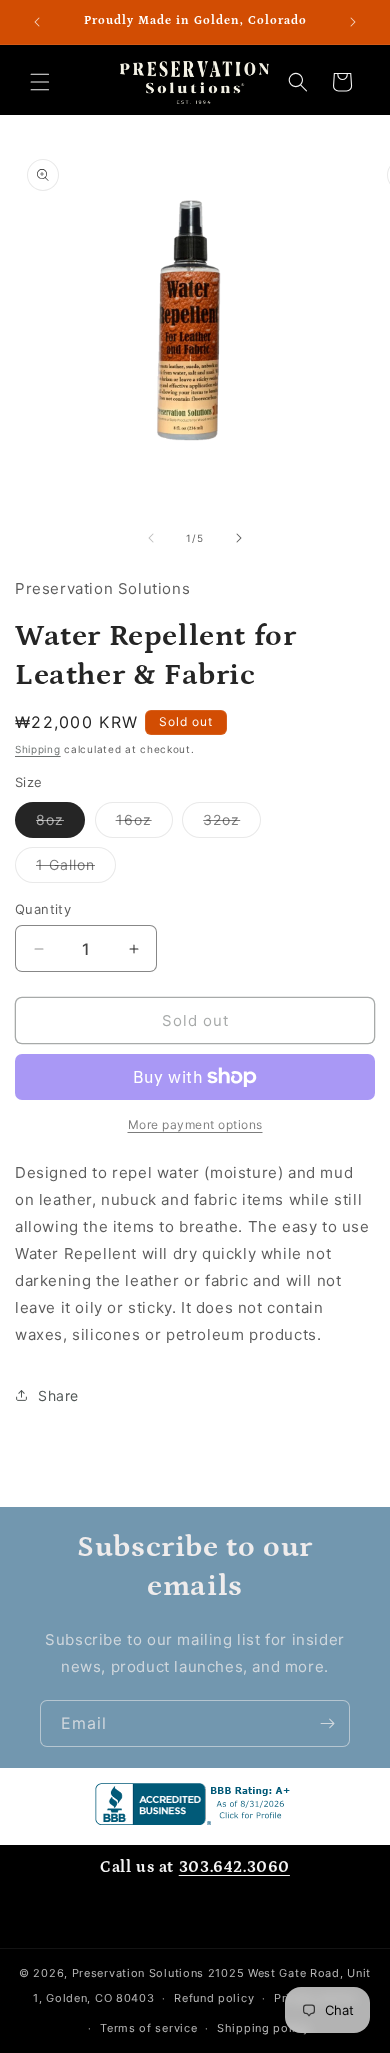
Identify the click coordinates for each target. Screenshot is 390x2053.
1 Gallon (76, 869)
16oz (144, 824)
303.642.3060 (234, 1867)
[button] (40, 82)
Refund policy (214, 1998)
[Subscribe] (327, 1723)
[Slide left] (151, 538)
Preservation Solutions (138, 1973)
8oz (60, 824)
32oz (232, 824)
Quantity (43, 909)
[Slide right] (239, 538)
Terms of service (148, 2028)
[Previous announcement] (37, 22)
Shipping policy (263, 2028)
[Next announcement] (353, 22)
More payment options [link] (195, 1124)
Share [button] (58, 1395)
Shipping (38, 749)
